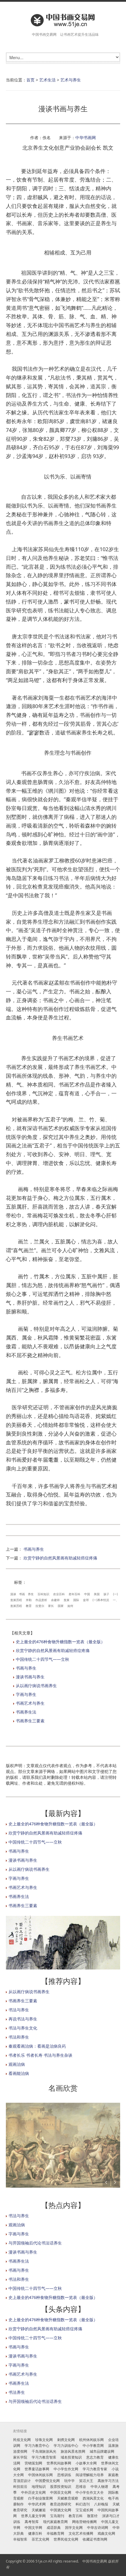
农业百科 (59, 1594)
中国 (87, 1594)
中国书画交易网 (95, 2561)
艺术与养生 (71, 80)
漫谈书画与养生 (30, 1677)
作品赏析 (41, 1600)
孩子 (106, 1594)
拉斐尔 (40, 1606)
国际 (76, 1600)
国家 (61, 1606)
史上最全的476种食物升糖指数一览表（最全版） (60, 1642)
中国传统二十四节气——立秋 (42, 1659)
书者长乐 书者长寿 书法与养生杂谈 (40, 2055)
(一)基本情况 (101, 1600)
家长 (51, 1606)
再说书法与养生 (23, 2019)
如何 (70, 1606)
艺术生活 (47, 80)
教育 (29, 1606)
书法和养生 (19, 2037)
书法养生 (17, 2392)
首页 (30, 80)
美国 (97, 1594)
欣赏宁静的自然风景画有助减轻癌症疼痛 (60, 1558)
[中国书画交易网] (63, 20)
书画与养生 (34, 1549)
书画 (22, 1594)
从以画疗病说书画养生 (36, 1686)
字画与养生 (26, 1694)
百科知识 (43, 1594)
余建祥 (55, 1600)
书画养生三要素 (30, 1721)
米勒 (29, 1600)
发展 (67, 1600)
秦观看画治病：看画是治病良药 (37, 2046)
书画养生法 (26, 1712)
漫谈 (13, 1594)
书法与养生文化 (23, 2028)
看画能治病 (19, 2073)
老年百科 (74, 1594)
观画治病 (17, 2064)
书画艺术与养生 (30, 1703)
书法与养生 (19, 2010)
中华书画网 (86, 137)
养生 (31, 1594)
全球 (86, 1600)
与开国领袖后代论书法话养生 (35, 2243)
